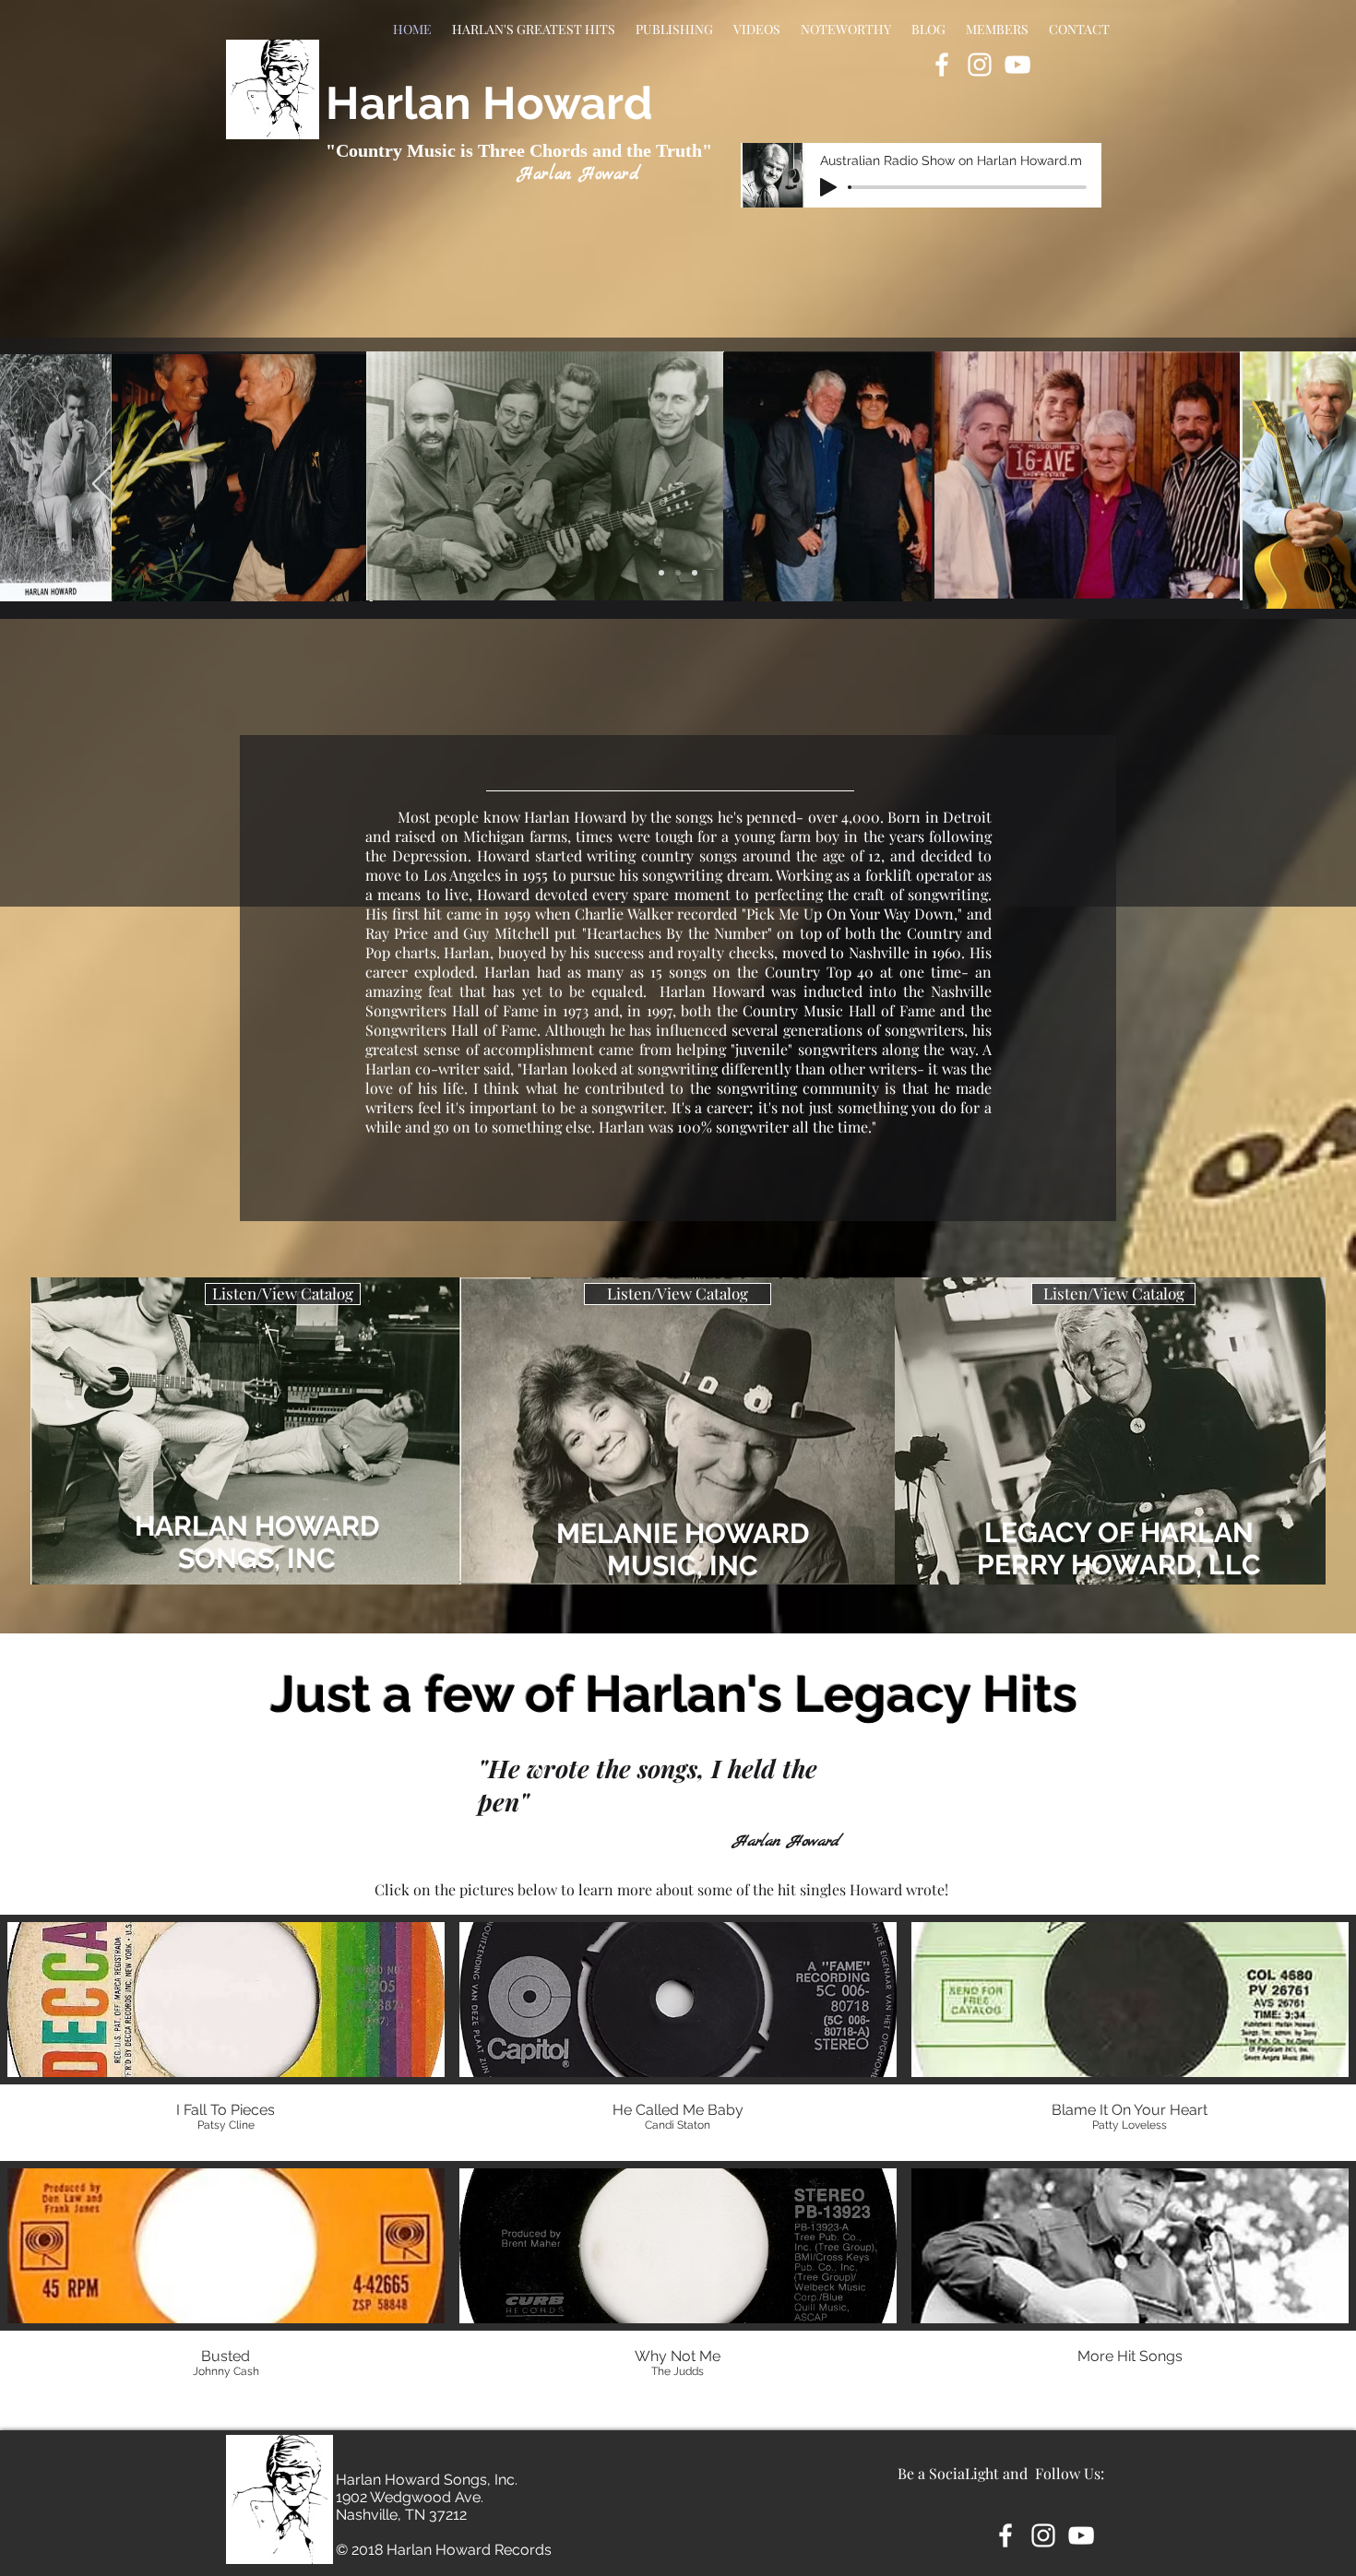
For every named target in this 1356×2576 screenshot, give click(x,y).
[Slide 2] (678, 573)
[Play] (828, 187)
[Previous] (104, 485)
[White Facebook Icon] (942, 65)
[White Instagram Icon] (980, 65)
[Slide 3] (695, 573)
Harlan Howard (489, 103)
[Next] (1252, 485)
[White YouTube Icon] (1017, 65)
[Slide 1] (661, 573)
